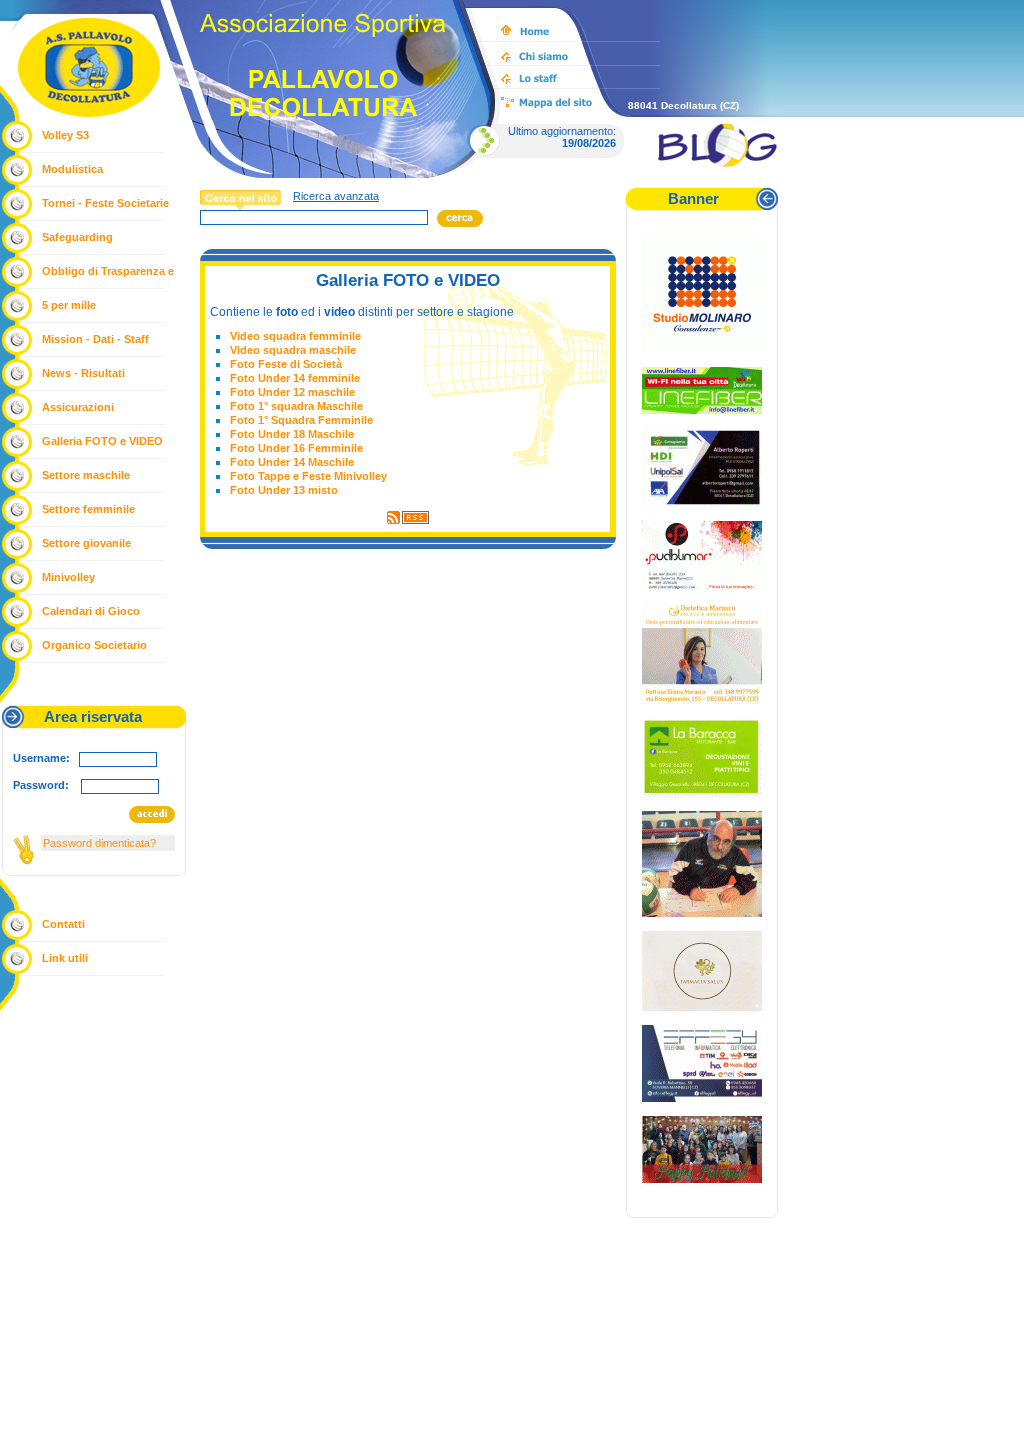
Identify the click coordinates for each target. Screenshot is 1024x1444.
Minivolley (68, 577)
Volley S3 (65, 135)
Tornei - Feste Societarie (105, 203)
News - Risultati (83, 373)
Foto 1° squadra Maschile (296, 406)
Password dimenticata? (99, 843)
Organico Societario (94, 645)
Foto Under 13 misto (284, 490)
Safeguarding (77, 237)
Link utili (65, 958)
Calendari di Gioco (91, 611)
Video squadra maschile (293, 350)
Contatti (63, 924)
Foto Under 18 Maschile (292, 434)
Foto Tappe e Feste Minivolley (308, 476)
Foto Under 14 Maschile (292, 462)
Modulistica (72, 169)
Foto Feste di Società (286, 364)
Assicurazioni (78, 407)
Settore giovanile (86, 543)
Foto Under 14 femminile (295, 378)
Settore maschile (86, 475)
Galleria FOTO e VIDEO (102, 441)
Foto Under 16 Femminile (296, 448)
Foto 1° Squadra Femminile (301, 420)
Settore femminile (88, 509)
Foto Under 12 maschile (292, 392)
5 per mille (69, 305)
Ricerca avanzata (336, 196)
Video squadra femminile (295, 336)
